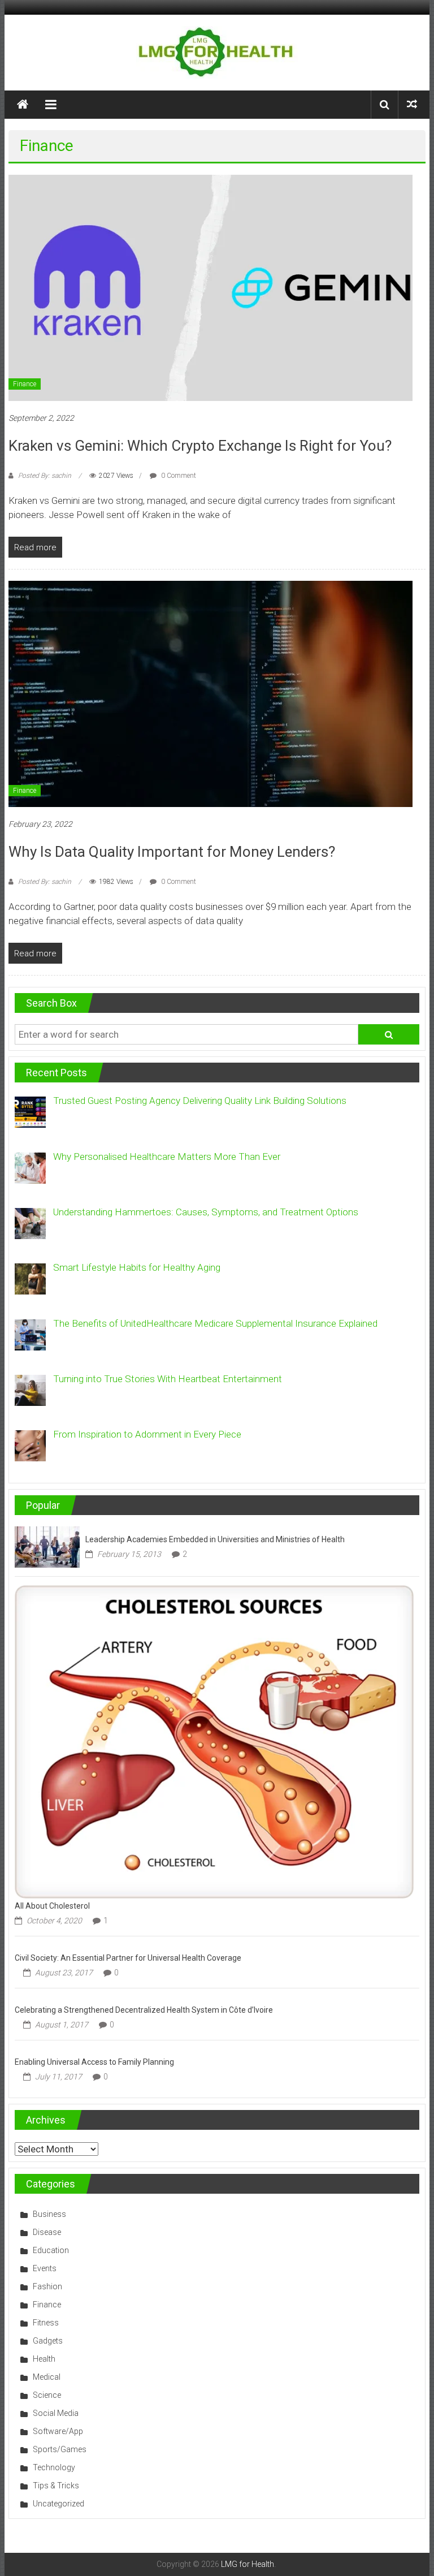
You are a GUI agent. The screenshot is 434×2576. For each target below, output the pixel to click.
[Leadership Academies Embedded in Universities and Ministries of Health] (47, 1546)
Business (49, 2214)
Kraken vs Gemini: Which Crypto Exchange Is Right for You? (200, 446)
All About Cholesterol (52, 1906)
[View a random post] (412, 104)
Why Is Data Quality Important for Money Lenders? (172, 852)
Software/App (58, 2431)
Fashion (47, 2286)
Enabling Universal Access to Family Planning (94, 2062)
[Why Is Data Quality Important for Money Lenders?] (211, 693)
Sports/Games (60, 2449)
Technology (54, 2467)
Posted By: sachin (45, 476)
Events (45, 2268)
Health (44, 2359)
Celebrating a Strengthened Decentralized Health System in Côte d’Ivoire (144, 2010)
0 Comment (178, 476)
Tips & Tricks (56, 2486)
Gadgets (48, 2341)
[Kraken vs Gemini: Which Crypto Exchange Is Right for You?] (211, 287)
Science (47, 2395)
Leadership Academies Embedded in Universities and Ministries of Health (215, 1539)
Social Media (56, 2413)
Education (51, 2250)
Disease (47, 2232)
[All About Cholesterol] (214, 1741)
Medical (47, 2377)
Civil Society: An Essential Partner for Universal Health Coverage (128, 1958)
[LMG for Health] (23, 105)
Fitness (46, 2323)
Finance (25, 384)
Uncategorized (58, 2504)
